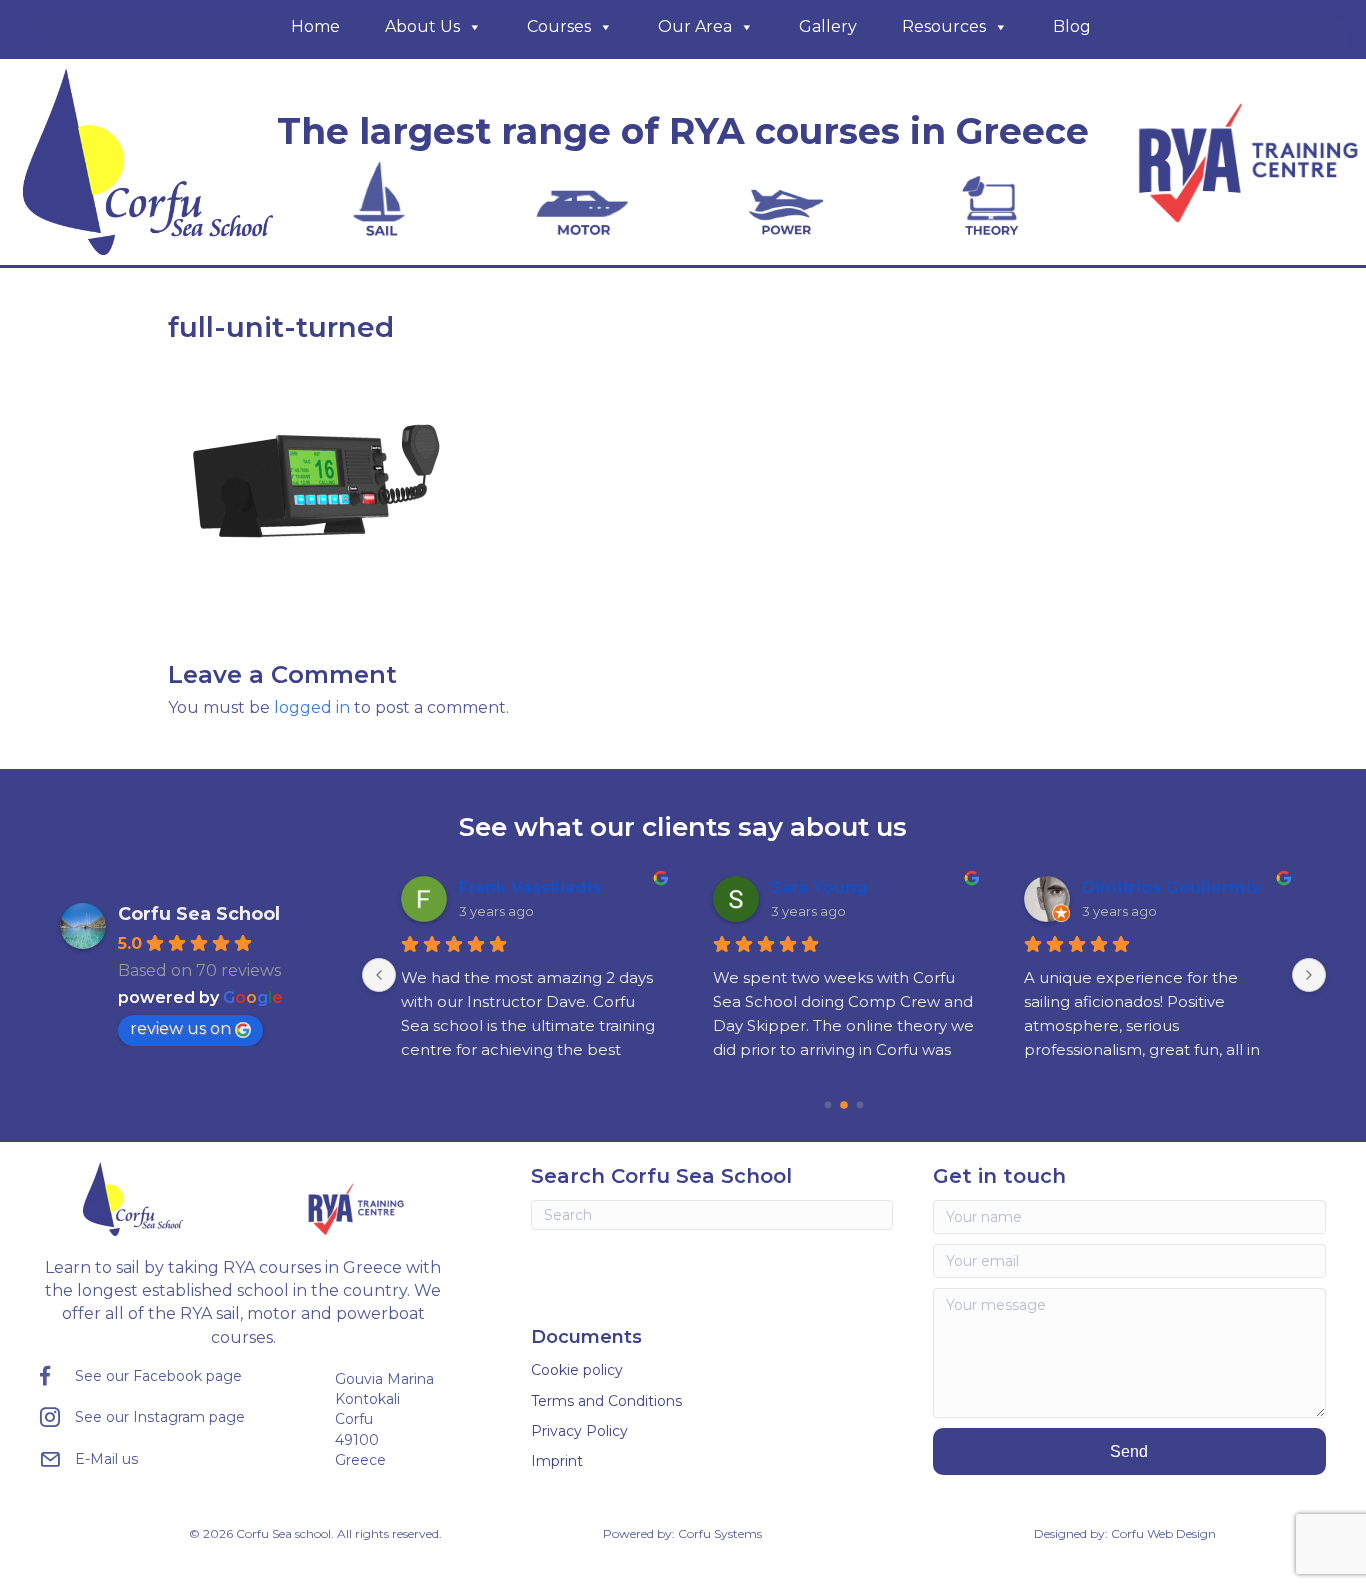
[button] (1129, 1451)
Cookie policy (577, 1370)
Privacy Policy (579, 1431)
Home (315, 26)
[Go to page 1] (844, 1105)
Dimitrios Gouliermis (1171, 887)
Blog (1072, 26)
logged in (312, 707)
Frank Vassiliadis (530, 887)
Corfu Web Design (1163, 1533)
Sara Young (819, 887)
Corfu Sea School (199, 914)
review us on (180, 1028)
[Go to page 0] (827, 1104)
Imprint (557, 1461)
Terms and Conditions (606, 1401)
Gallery (828, 26)
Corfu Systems (720, 1533)
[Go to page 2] (859, 1104)
